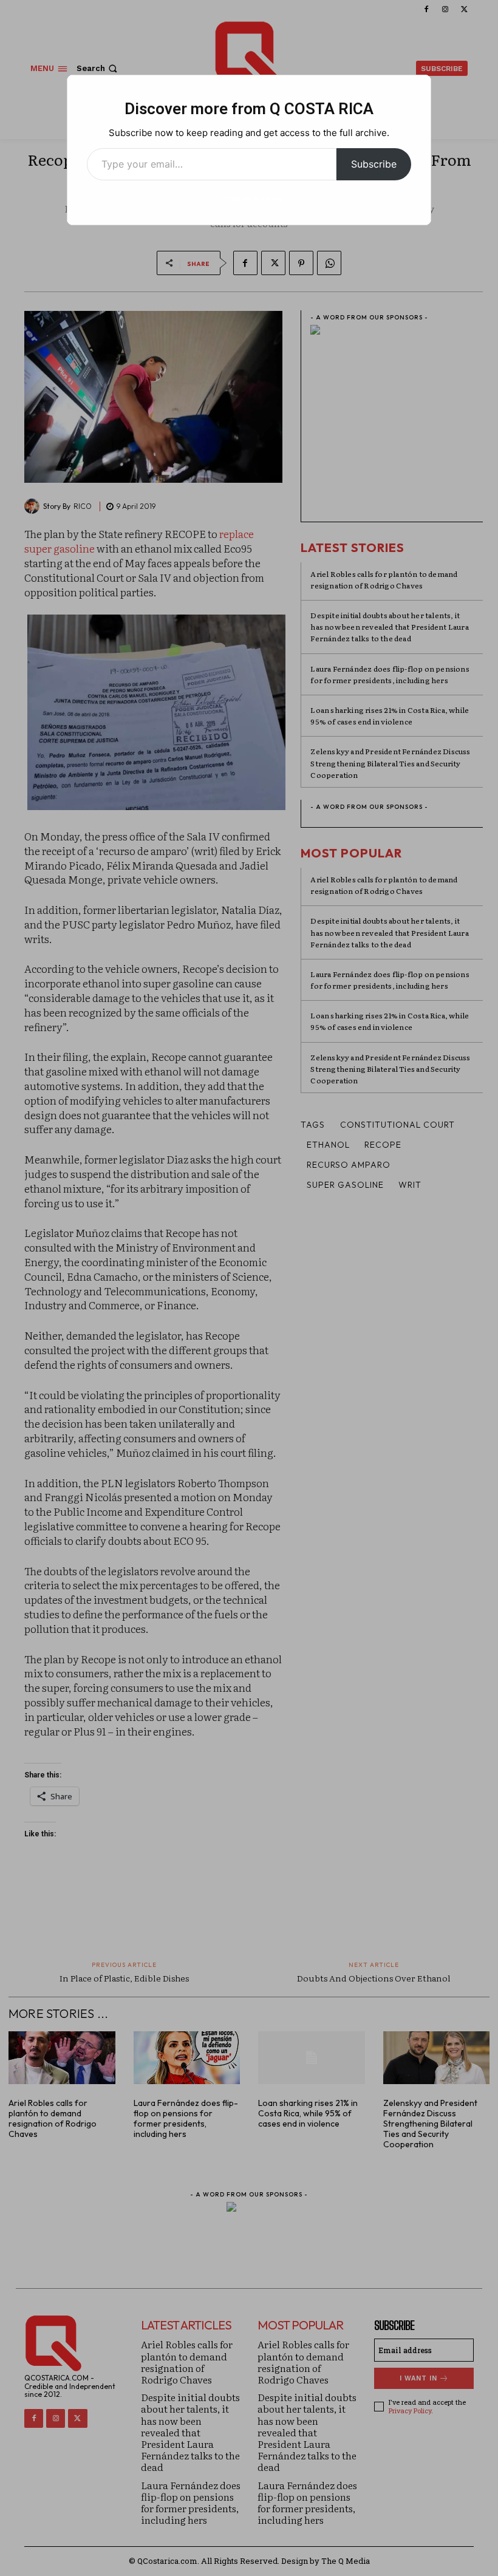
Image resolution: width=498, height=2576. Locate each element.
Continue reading (249, 199)
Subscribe (374, 164)
